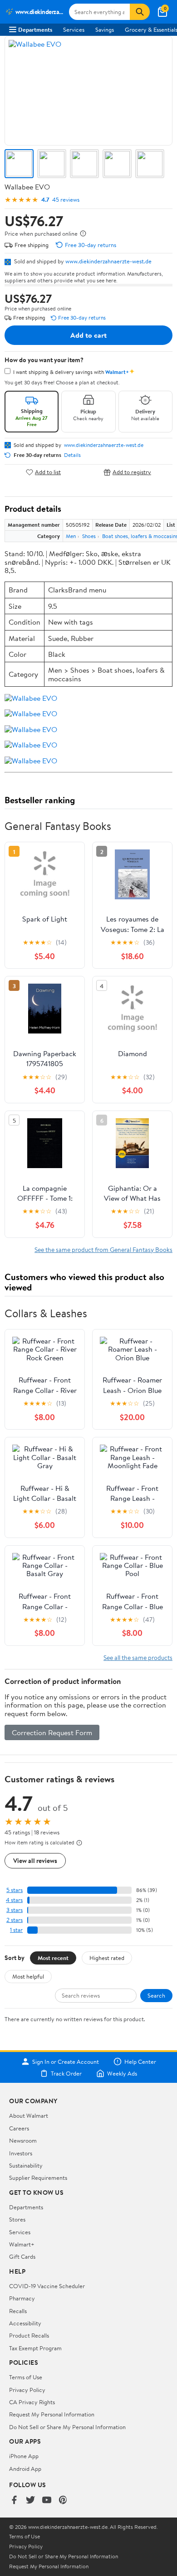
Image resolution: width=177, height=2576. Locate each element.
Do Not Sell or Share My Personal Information (67, 2427)
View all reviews (35, 1860)
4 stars (14, 1900)
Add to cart (88, 335)
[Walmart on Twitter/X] (30, 2501)
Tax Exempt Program (35, 2348)
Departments (35, 29)
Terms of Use (26, 2377)
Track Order (66, 2073)
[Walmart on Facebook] (14, 2501)
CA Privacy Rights (32, 2402)
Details (72, 455)
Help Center (140, 2062)
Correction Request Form (52, 1732)
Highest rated (107, 1958)
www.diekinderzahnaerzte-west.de (108, 261)
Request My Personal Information (52, 2414)
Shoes (89, 536)
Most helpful (28, 1976)
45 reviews (66, 200)
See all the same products (138, 1657)
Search (156, 1995)
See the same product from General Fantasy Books (103, 1249)
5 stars (15, 1890)
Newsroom (23, 2140)
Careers (19, 2128)
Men (71, 536)
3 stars (15, 1910)
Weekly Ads (122, 2073)
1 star (16, 1930)
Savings (105, 29)
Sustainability (26, 2165)
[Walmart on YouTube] (47, 2501)
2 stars (15, 1920)
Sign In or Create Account (66, 2062)
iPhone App (24, 2456)
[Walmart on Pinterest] (63, 2501)
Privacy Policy (27, 2390)
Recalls (18, 2311)
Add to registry (132, 472)
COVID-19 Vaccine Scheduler (47, 2286)
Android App (25, 2469)
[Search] (140, 12)
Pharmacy (22, 2298)
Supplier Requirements (38, 2178)
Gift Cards (22, 2256)
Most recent (53, 1958)
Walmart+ (22, 2244)
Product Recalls (29, 2335)
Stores (17, 2219)
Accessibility (25, 2323)
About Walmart (29, 2115)
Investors (21, 2153)
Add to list (48, 472)
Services (74, 29)
